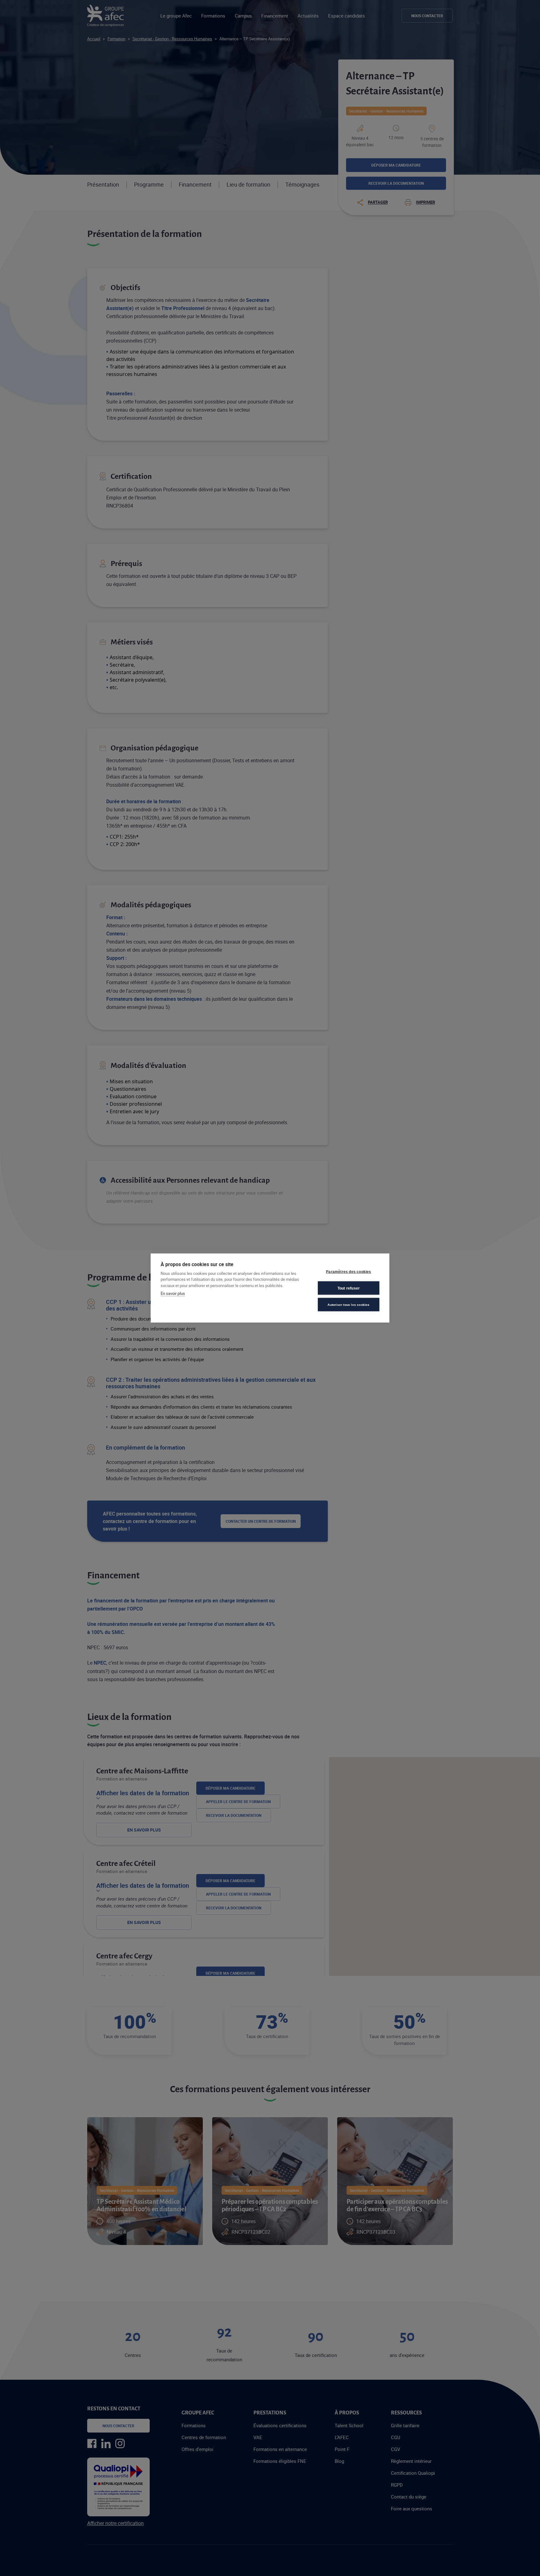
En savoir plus (173, 1293)
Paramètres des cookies (348, 1271)
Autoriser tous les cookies (348, 1304)
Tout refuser (349, 1288)
